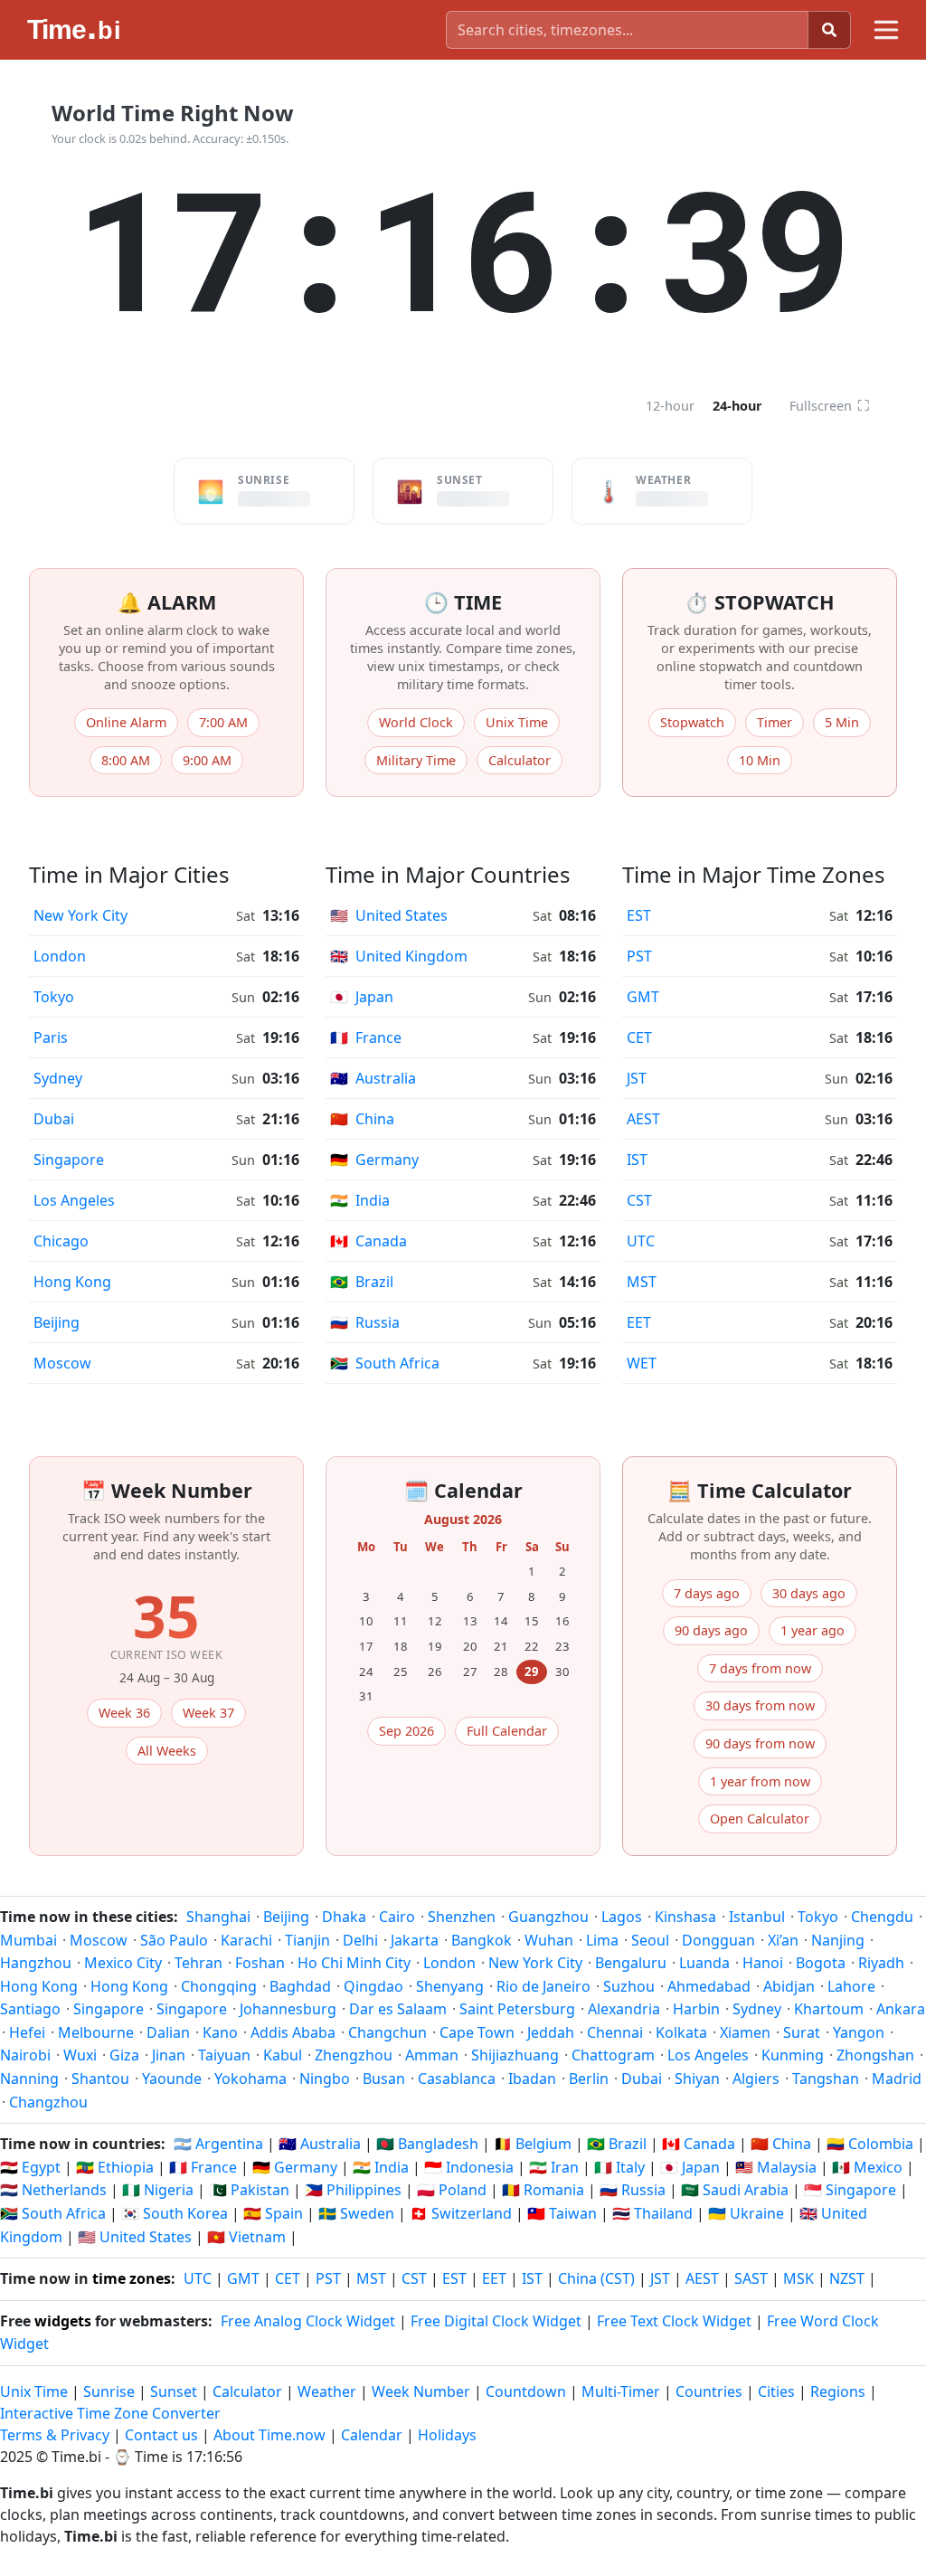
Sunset (174, 2391)
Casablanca (457, 2079)
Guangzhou (548, 1917)
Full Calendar (507, 1731)
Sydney (58, 1078)
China (362, 1119)
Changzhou (48, 2102)
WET (642, 1363)
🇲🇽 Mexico (867, 2167)
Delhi (360, 1940)
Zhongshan (875, 2055)
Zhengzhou (354, 2055)
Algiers (756, 2079)
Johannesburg (288, 2009)
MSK (798, 2278)
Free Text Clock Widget (674, 2321)
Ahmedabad (709, 1986)
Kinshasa (685, 1917)
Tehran (198, 1963)
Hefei (27, 2032)
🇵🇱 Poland (452, 2190)
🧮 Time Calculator (760, 1490)
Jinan (169, 2055)
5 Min (842, 722)
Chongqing (219, 1986)
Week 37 (208, 1713)
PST (639, 956)
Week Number (421, 2391)
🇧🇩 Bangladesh (427, 2144)
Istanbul (757, 1917)
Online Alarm (126, 722)
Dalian (168, 2032)
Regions (838, 2391)
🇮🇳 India (381, 2167)
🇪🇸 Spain (273, 2213)
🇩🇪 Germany (295, 2167)
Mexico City (123, 1963)
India (360, 1200)
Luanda (704, 1963)
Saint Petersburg (517, 2009)
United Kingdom (399, 956)
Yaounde (172, 2079)
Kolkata (681, 2032)
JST (637, 1078)
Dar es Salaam (398, 2009)
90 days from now (760, 1743)
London (60, 956)
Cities (776, 2391)
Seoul (650, 1940)
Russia (365, 1322)
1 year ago (813, 1630)
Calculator (520, 760)
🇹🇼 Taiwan (562, 2213)
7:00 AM (223, 722)
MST (642, 1282)
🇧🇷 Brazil (617, 2144)
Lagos (622, 1917)
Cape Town (477, 2032)
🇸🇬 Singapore (850, 2190)
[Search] (829, 30)
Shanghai (218, 1917)
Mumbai (28, 1940)
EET (639, 1322)
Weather (327, 2391)
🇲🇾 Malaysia (776, 2167)
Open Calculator (760, 1818)
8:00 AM (126, 760)
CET (639, 1037)
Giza (124, 2055)
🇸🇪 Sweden (356, 2213)
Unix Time (517, 722)
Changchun (387, 2032)
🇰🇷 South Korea (175, 2213)
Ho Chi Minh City (354, 1963)
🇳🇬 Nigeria (158, 2190)
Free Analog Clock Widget (308, 2321)
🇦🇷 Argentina (218, 2144)
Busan (384, 2079)
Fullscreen (830, 405)
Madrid (897, 2079)
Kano (220, 2032)
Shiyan (697, 2079)
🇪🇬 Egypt (30, 2167)
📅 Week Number (167, 1490)
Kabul (283, 2055)
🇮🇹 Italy (619, 2167)
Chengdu (882, 1917)
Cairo (397, 1917)
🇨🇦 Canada (699, 2144)
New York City (80, 915)
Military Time (416, 760)
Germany (374, 1160)
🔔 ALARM (167, 602)
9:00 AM (207, 760)
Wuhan (549, 1940)
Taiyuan (224, 2055)
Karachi (246, 1940)
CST (639, 1200)
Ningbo (325, 2079)
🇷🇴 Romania (543, 2190)
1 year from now (760, 1781)
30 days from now (760, 1705)
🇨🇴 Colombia (870, 2144)
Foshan (260, 1963)
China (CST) (596, 2278)
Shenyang (450, 1986)
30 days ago (809, 1593)
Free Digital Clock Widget (496, 2321)
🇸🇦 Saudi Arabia (735, 2190)
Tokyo (54, 997)
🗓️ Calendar (463, 1490)
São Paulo (174, 1940)
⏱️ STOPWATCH (760, 602)
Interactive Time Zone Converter (110, 2413)
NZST (847, 2278)
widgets (63, 2321)
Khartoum (829, 2009)
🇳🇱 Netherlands (53, 2190)
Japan (362, 997)
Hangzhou (36, 1963)
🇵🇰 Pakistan (249, 2190)
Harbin (696, 2009)
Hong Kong (72, 1282)
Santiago (30, 2009)
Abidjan (789, 1986)
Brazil (362, 1282)
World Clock (416, 722)
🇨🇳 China (781, 2144)
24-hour (737, 406)
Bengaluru (631, 1963)
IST (637, 1160)
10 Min (760, 760)
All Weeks (167, 1751)
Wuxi (80, 2055)
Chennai (615, 2032)
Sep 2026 (406, 1731)
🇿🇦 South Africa (53, 2213)
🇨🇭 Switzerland (461, 2213)
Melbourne (96, 2032)
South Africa (385, 1363)
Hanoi (763, 1963)
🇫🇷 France (203, 2167)
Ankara (901, 2009)
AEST (643, 1119)
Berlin (589, 2079)
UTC (641, 1241)
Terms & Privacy (55, 2435)
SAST (751, 2278)
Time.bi (76, 2457)
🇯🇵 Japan (690, 2167)
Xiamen (745, 2032)
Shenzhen (462, 1917)
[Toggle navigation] (886, 30)
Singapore (69, 1160)
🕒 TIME (463, 602)
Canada (369, 1241)
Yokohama (250, 2079)
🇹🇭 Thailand (652, 2213)
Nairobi (25, 2055)
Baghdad (300, 1986)
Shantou (100, 2079)
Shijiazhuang (515, 2055)
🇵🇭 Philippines (353, 2190)
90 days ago (711, 1630)
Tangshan (826, 2079)
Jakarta (415, 1940)
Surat (802, 2032)
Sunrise (109, 2391)
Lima (602, 1940)
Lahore (851, 1986)
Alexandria (624, 2009)
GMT (643, 997)
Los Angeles (74, 1200)
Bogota (821, 1963)
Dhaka (344, 1917)
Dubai (54, 1119)
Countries (709, 2391)
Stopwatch (692, 722)
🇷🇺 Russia (633, 2190)
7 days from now (760, 1668)
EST (639, 915)
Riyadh (881, 1963)
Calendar (372, 2435)
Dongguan (718, 1940)
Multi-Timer (621, 2391)
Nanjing (838, 1940)
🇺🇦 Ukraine (746, 2213)
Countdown (526, 2391)
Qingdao (373, 1986)
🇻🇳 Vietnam (246, 2237)
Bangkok (482, 1940)
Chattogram (613, 2055)
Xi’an (783, 1940)
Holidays (447, 2435)
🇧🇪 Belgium (533, 2144)
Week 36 (124, 1713)
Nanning (29, 2079)
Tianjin (307, 1940)
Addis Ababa (293, 2032)
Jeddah (551, 2032)
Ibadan (532, 2079)
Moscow (62, 1363)
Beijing (57, 1322)
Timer (775, 722)
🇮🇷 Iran (554, 2167)
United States (389, 915)
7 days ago (707, 1593)
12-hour (670, 406)
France (366, 1037)
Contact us (161, 2435)
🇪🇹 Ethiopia (115, 2167)
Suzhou (629, 1986)
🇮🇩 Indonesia (469, 2167)
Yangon (859, 2032)
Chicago (61, 1241)
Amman (432, 2055)
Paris (51, 1037)
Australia (373, 1078)
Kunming (793, 2055)
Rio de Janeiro (543, 1986)
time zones (132, 2278)
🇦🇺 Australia (320, 2144)
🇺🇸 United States (135, 2237)
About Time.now (269, 2435)
